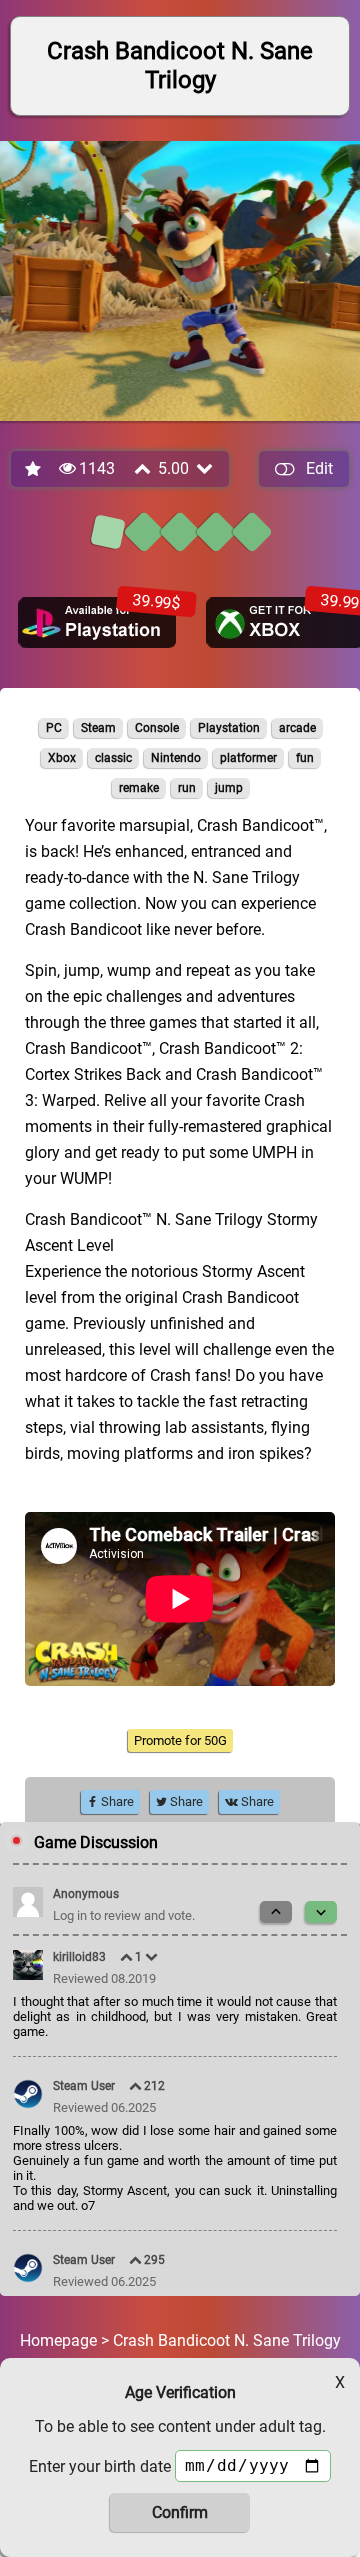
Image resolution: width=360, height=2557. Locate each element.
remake (139, 788)
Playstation (229, 728)
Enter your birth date (100, 2466)
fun (305, 758)
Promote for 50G (180, 1740)
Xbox (62, 758)
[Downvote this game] (206, 468)
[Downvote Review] (152, 1957)
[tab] (108, 532)
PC (54, 728)
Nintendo (176, 758)
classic (113, 758)
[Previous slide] (276, 1912)
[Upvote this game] (144, 468)
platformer (248, 758)
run (187, 788)
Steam (98, 728)
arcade (297, 728)
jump (229, 788)
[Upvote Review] (127, 1957)
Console (157, 728)
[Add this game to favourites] (34, 469)
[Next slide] (321, 1912)
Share (116, 1801)
